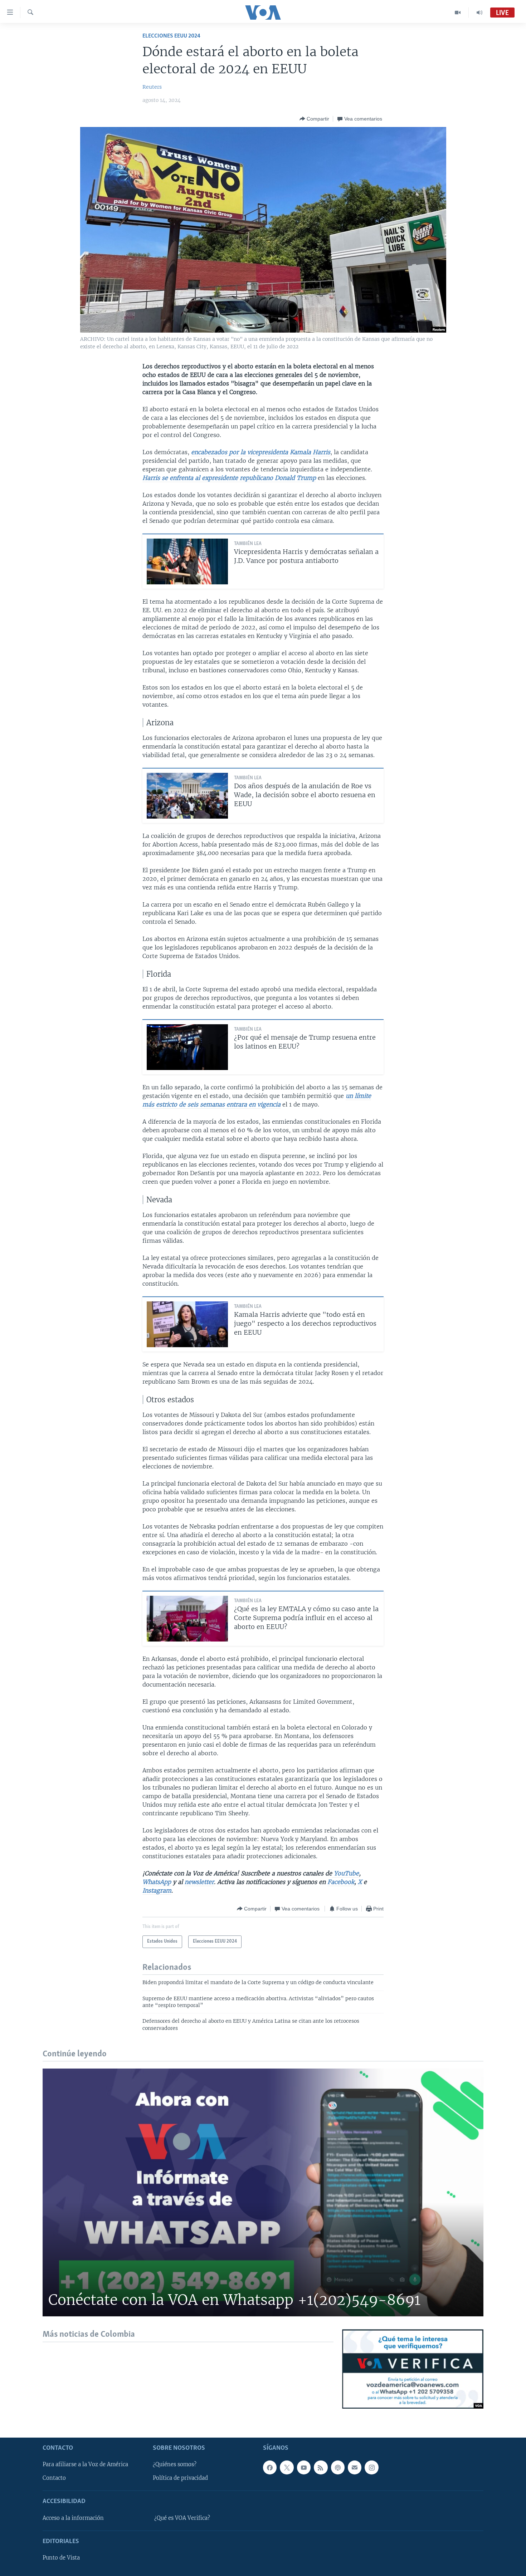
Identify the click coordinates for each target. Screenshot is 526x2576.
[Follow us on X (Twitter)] (287, 2467)
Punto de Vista (61, 2558)
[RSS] (321, 2467)
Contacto (54, 2478)
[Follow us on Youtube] (304, 2467)
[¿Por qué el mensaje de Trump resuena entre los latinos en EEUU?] (187, 1047)
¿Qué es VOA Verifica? (182, 2518)
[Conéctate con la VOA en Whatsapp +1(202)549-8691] (263, 2192)
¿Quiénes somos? (175, 2464)
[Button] (314, 119)
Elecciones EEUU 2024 (171, 36)
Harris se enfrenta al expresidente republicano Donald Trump (229, 478)
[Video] (458, 13)
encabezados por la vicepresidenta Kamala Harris (261, 452)
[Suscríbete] (355, 2467)
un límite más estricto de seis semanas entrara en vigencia (257, 1100)
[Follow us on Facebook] (270, 2467)
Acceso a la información (73, 2518)
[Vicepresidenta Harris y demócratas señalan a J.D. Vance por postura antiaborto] (187, 561)
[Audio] (479, 13)
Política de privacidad (180, 2478)
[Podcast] (338, 2467)
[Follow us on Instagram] (371, 2467)
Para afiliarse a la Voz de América (85, 2464)
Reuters (152, 87)
